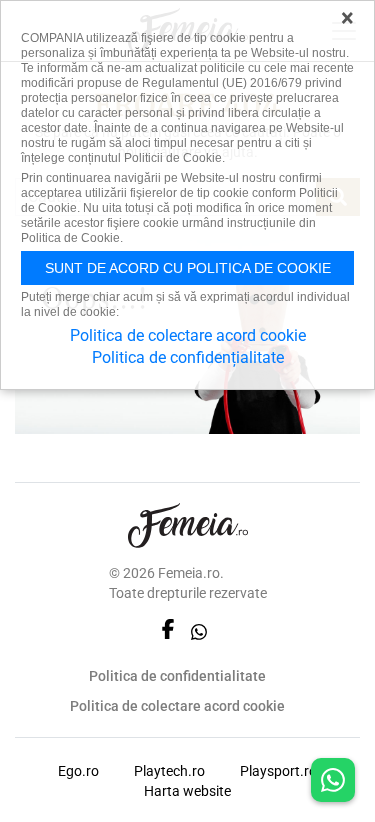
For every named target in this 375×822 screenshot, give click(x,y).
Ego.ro (78, 771)
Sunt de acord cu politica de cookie (188, 268)
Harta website (187, 791)
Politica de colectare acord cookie (177, 706)
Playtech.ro (169, 771)
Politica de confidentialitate (177, 676)
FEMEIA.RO (188, 525)
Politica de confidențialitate (188, 357)
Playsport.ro (278, 771)
